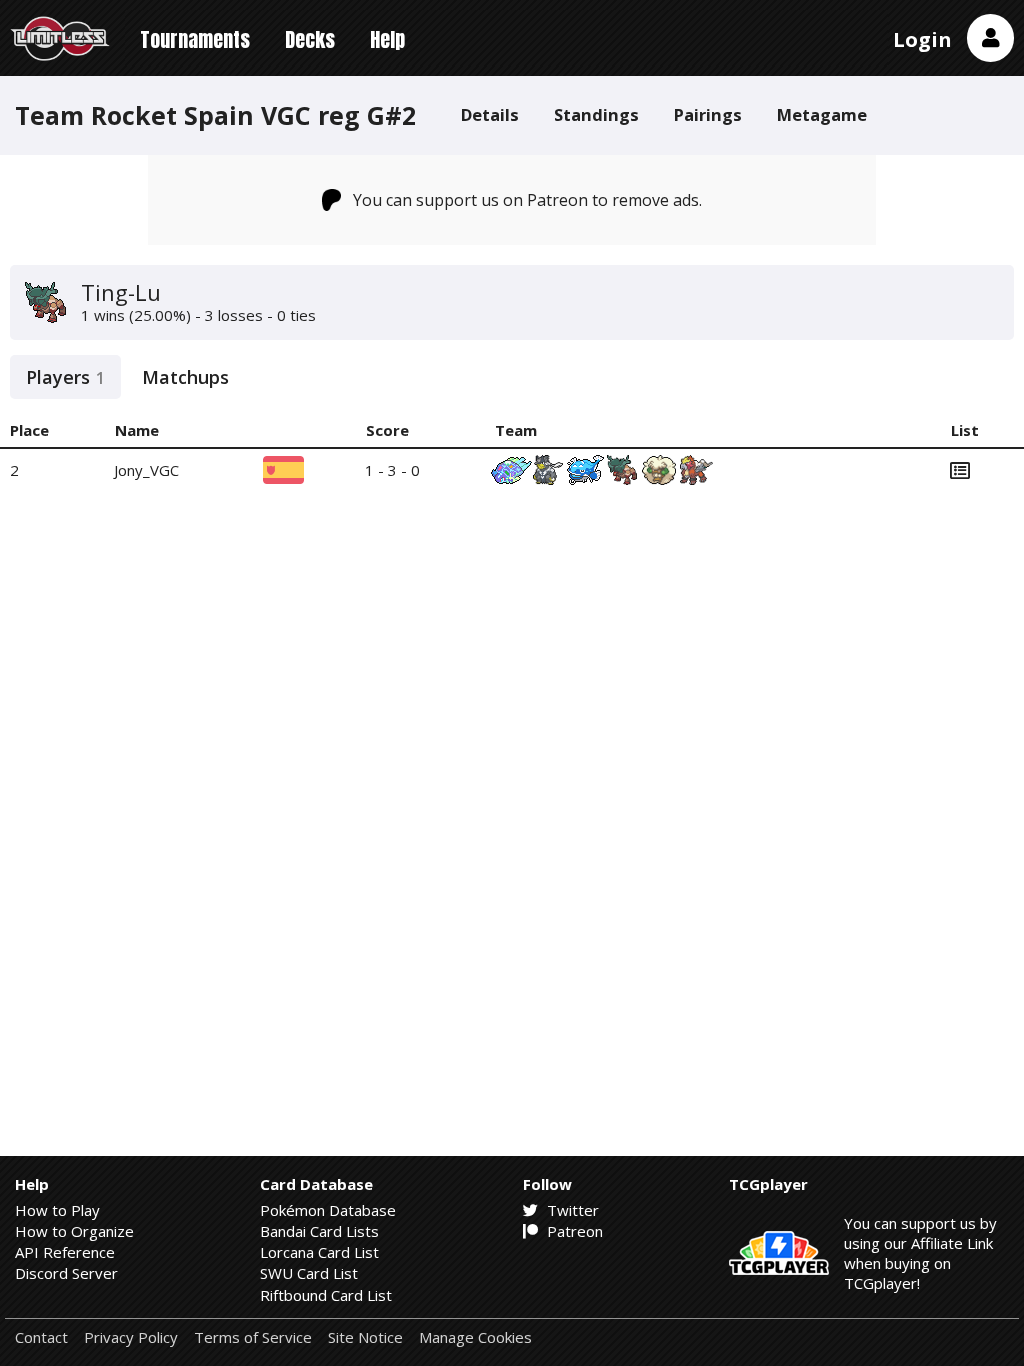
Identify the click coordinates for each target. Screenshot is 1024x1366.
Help (387, 39)
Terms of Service (253, 1337)
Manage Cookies (475, 1337)
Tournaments (195, 39)
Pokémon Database (328, 1210)
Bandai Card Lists (319, 1231)
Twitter (571, 1210)
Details (490, 114)
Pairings (708, 114)
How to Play (57, 1210)
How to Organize (74, 1231)
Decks (310, 39)
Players (65, 377)
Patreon (573, 1231)
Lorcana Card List (319, 1252)
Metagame (822, 114)
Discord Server (66, 1273)
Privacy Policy (131, 1337)
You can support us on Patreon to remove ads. (527, 200)
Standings (596, 114)
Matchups (185, 377)
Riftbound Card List (326, 1295)
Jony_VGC (146, 470)
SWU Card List (309, 1273)
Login (922, 39)
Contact (41, 1337)
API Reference (65, 1252)
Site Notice (365, 1337)
